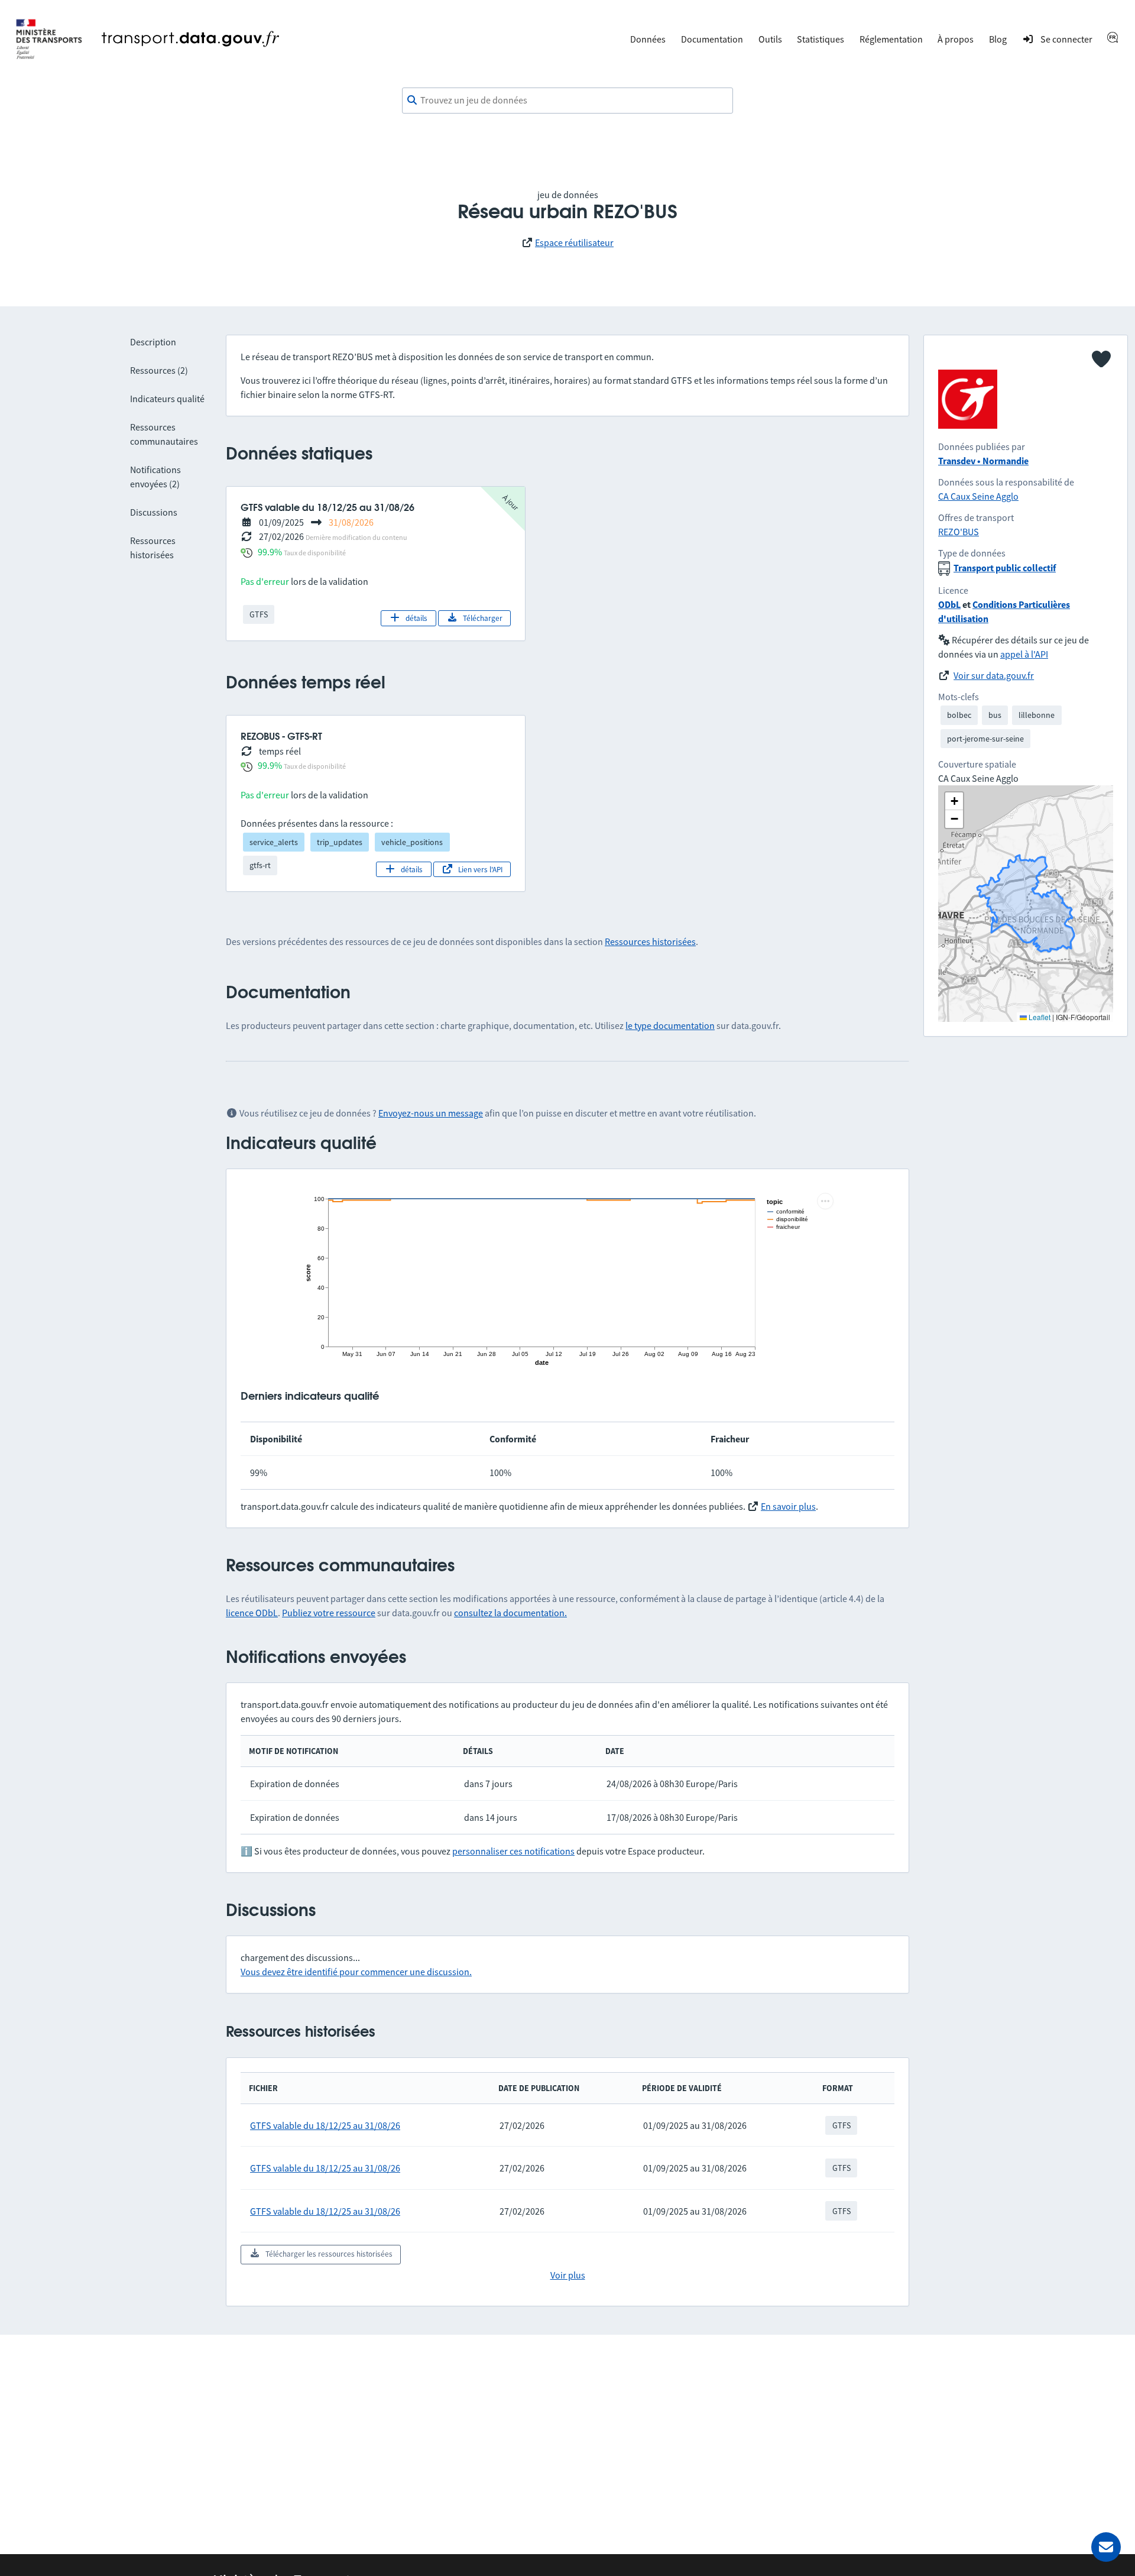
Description (153, 342)
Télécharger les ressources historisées (329, 2254)
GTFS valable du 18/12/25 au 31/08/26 (325, 2125)
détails (416, 618)
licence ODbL (252, 1613)
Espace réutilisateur (574, 242)
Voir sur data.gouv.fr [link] (994, 675)
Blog (998, 39)
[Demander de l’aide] (1106, 2547)
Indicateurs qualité (167, 399)
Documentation (712, 39)
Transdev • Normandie (983, 461)
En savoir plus (788, 1506)
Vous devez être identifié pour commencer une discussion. (356, 1972)
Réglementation (891, 39)
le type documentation (670, 1025)
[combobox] (567, 101)
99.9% (270, 552)
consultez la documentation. (510, 1613)
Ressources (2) (159, 370)
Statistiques (821, 39)
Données (648, 39)
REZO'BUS (959, 532)
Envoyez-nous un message (431, 1113)
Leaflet (1039, 1017)
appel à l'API (1024, 654)
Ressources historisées (650, 941)
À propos (956, 39)
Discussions (154, 512)
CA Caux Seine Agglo (978, 496)
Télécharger (483, 618)
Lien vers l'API (480, 870)
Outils (770, 39)
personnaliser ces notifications (513, 1851)
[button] (954, 801)
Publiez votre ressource (329, 1613)
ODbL (949, 604)
